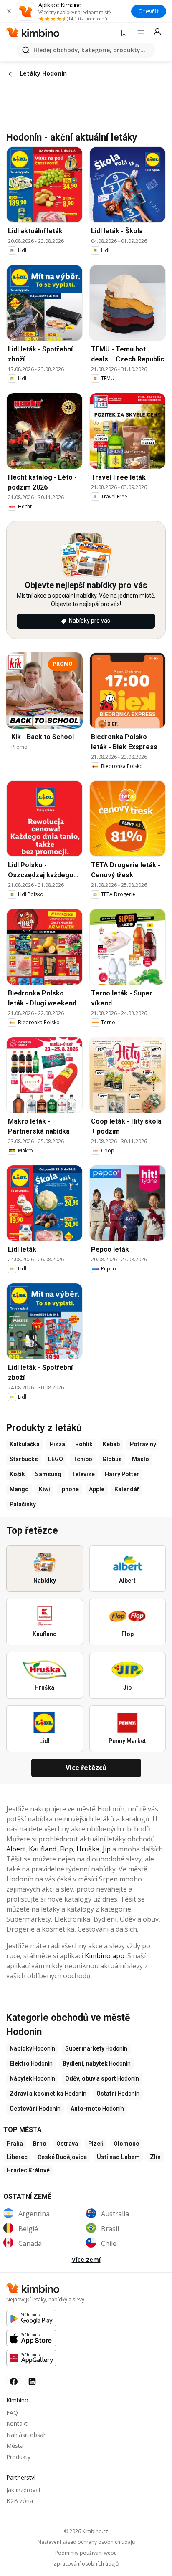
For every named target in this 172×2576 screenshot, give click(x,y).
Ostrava (67, 2144)
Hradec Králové (28, 2170)
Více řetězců (86, 1768)
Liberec (17, 2157)
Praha (15, 2144)
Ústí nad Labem (118, 2157)
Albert (16, 1849)
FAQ (12, 2413)
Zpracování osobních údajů (86, 2564)
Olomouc (126, 2144)
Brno (40, 2144)
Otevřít (149, 11)
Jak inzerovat (24, 2490)
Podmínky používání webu (86, 2553)
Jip (107, 1849)
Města (15, 2446)
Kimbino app (105, 1956)
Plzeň (96, 2144)
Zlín (155, 2157)
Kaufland (43, 1849)
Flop (66, 1849)
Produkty (18, 2457)
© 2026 (86, 2531)
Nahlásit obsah (27, 2435)
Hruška (88, 1849)
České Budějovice (62, 2157)
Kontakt (17, 2423)
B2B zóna (20, 2501)
